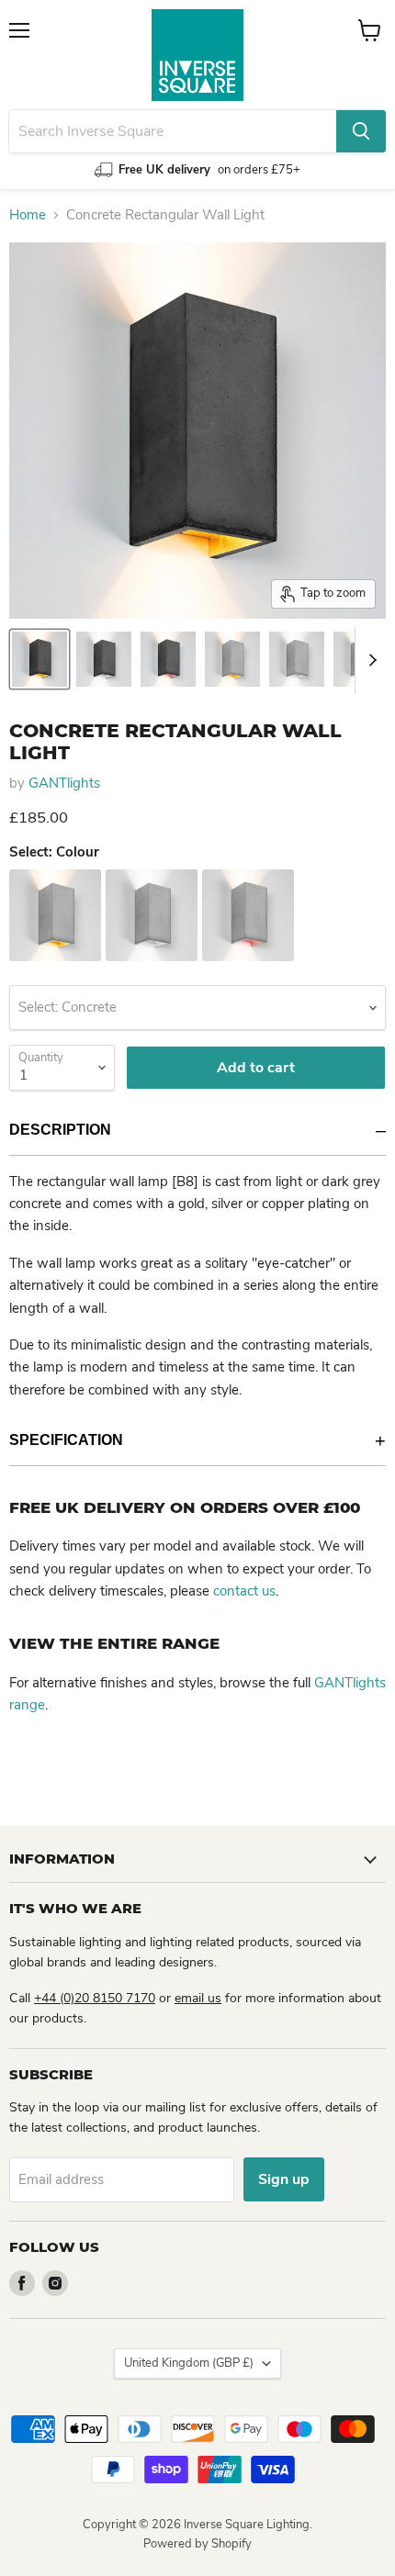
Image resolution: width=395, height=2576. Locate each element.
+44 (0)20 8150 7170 (95, 1998)
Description (60, 1130)
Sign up (284, 2179)
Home (28, 215)
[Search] (361, 131)
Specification (66, 1440)
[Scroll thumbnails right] (369, 660)
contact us (244, 1591)
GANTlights (64, 783)
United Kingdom (189, 2363)
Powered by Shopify (197, 2544)
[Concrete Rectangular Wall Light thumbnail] (39, 659)
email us (198, 1998)
